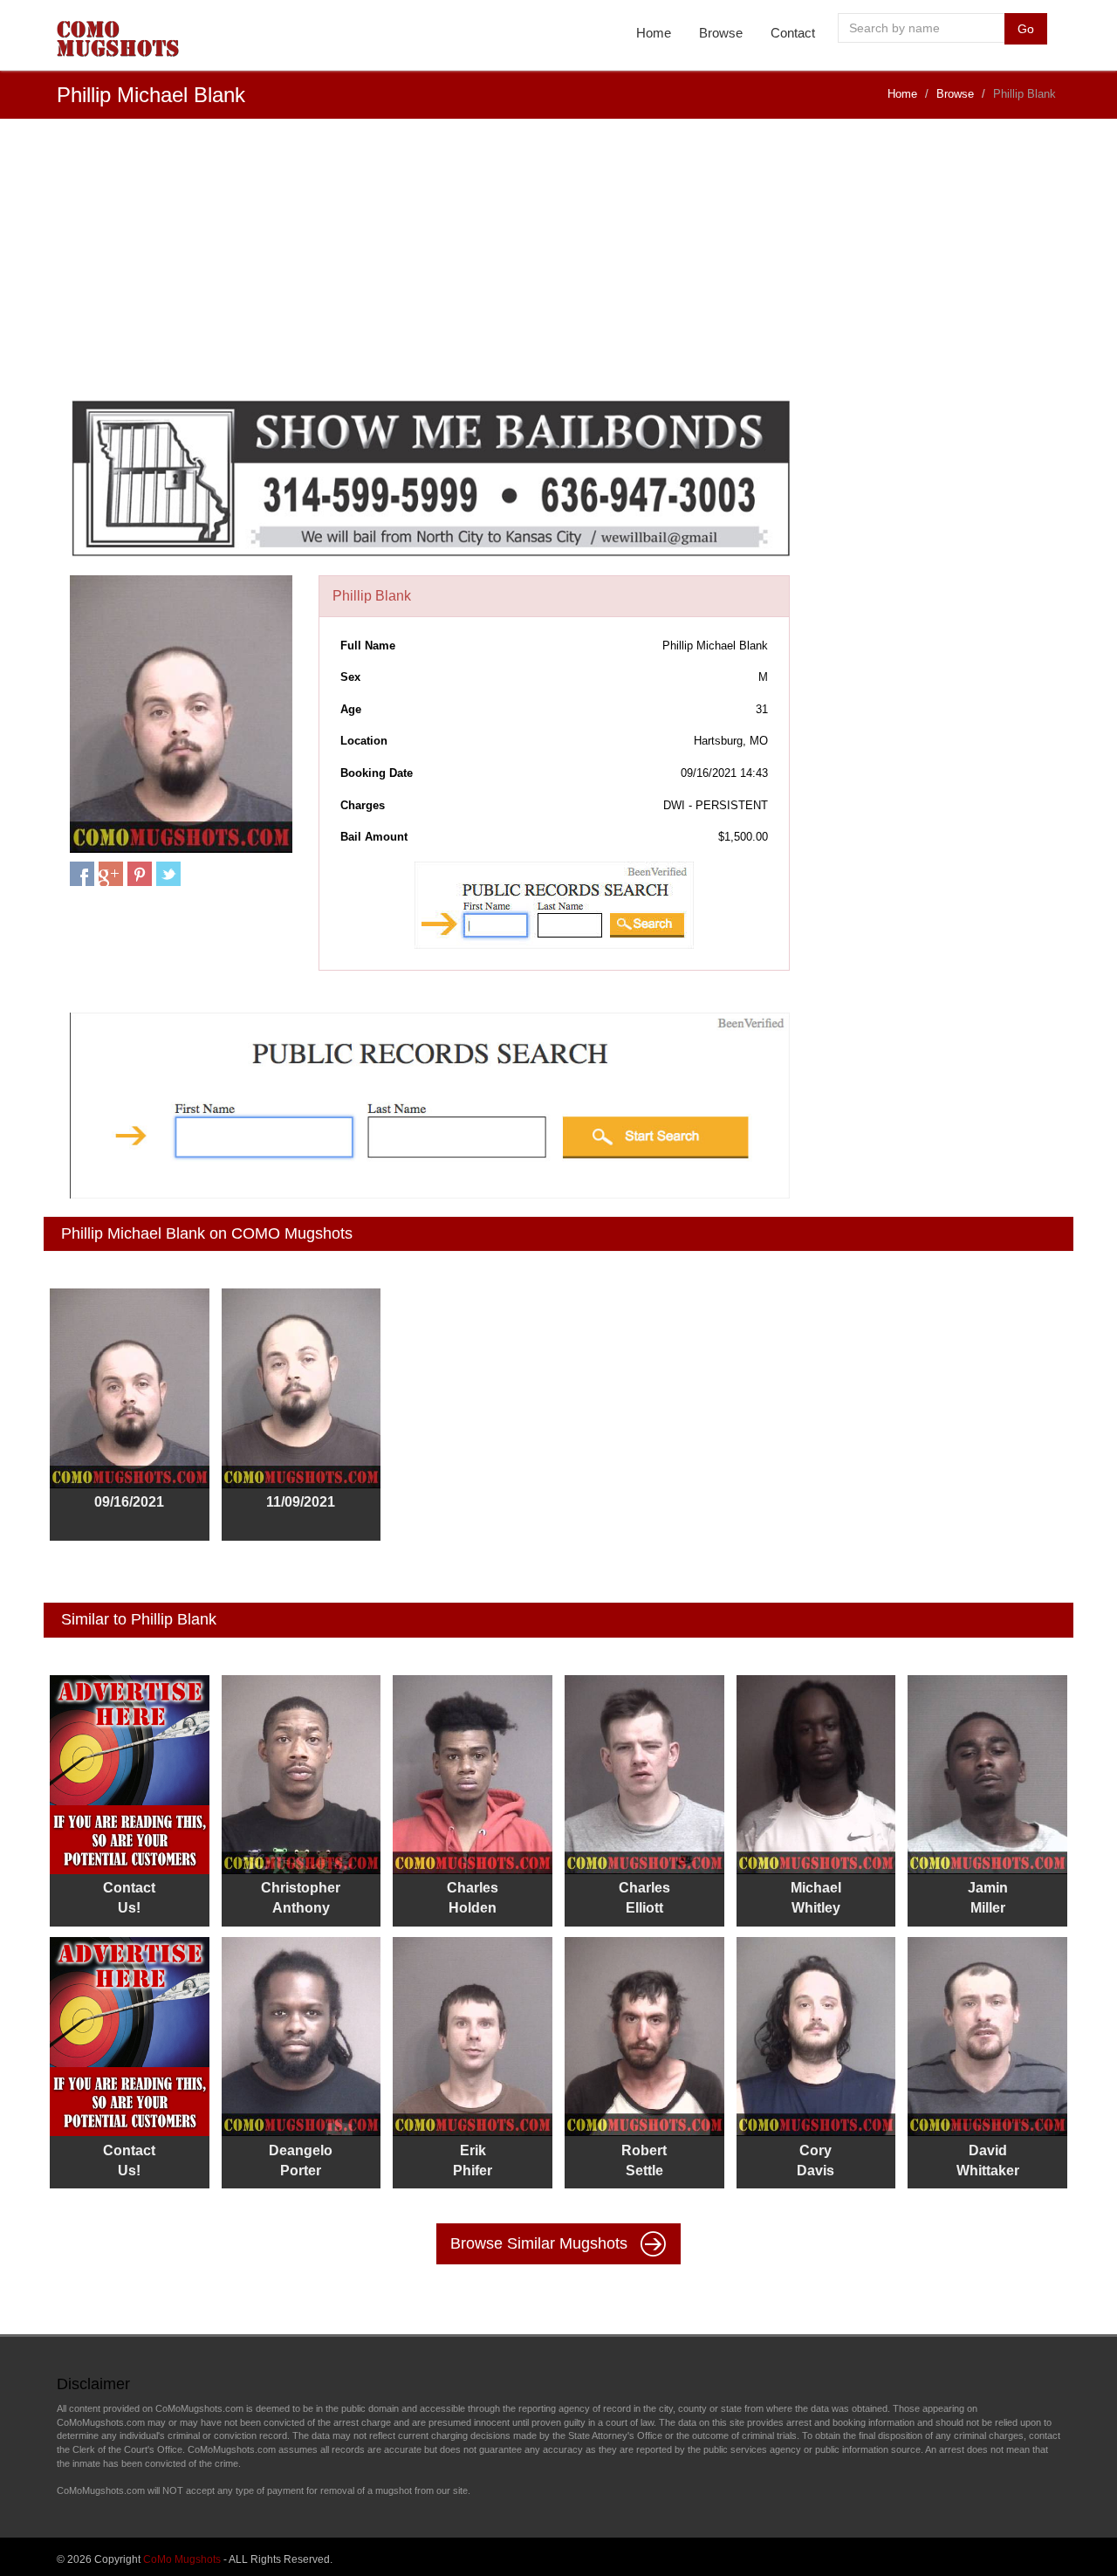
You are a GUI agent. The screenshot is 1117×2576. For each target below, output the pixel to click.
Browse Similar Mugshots (541, 2243)
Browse (721, 33)
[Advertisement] (558, 268)
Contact (793, 33)
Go (1026, 29)
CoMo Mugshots (182, 2559)
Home (654, 33)
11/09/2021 (301, 1502)
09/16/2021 (129, 1502)
